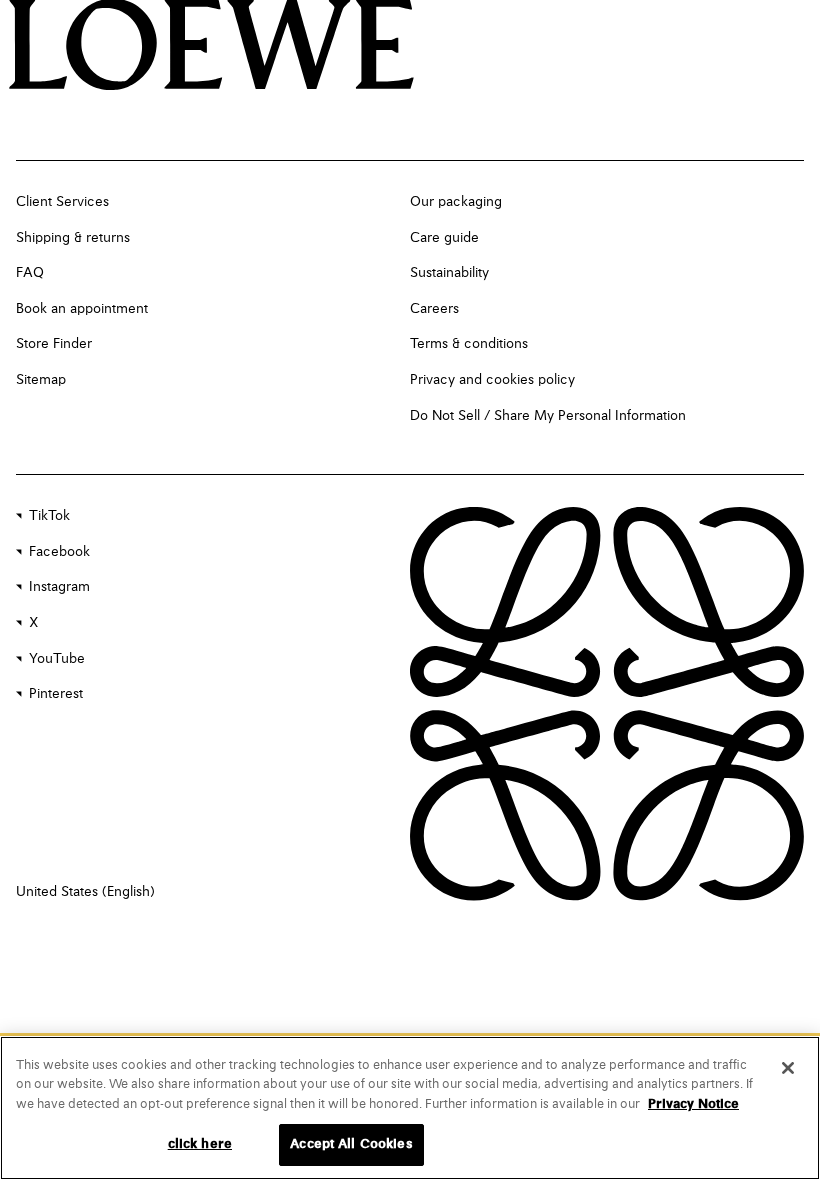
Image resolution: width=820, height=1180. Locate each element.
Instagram (59, 587)
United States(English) (85, 892)
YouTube (57, 659)
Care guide (444, 238)
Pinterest (56, 694)
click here (200, 1144)
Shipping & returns (73, 238)
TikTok (49, 516)
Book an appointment (82, 309)
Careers (434, 309)
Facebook (59, 552)
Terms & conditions (469, 344)
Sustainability (449, 273)
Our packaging (456, 202)
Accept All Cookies (351, 1144)
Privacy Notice (693, 1104)
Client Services (62, 202)
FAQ (30, 273)
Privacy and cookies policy (492, 380)
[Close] (788, 1068)
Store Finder (54, 344)
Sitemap (41, 380)
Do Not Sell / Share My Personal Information (548, 416)
